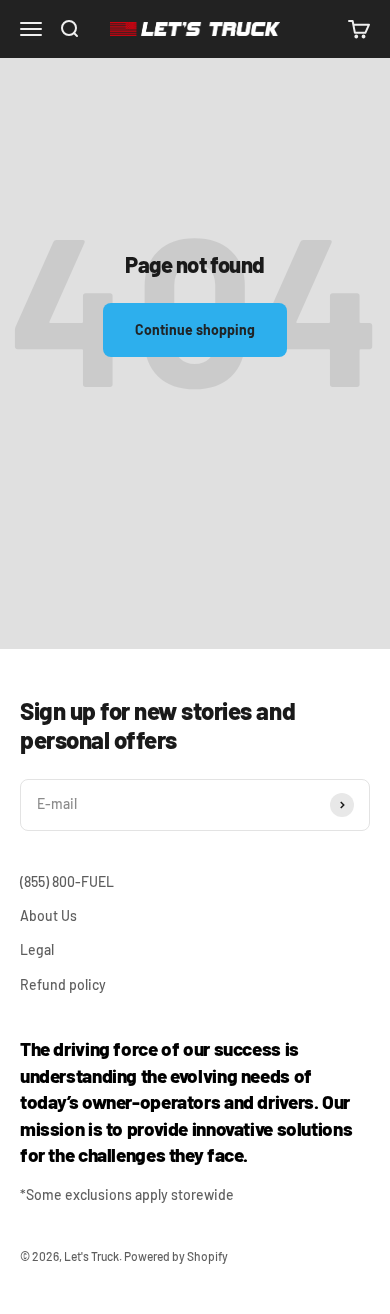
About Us (48, 915)
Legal (37, 949)
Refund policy (63, 984)
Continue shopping (195, 329)
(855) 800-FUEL (67, 881)
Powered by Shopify (176, 1256)
